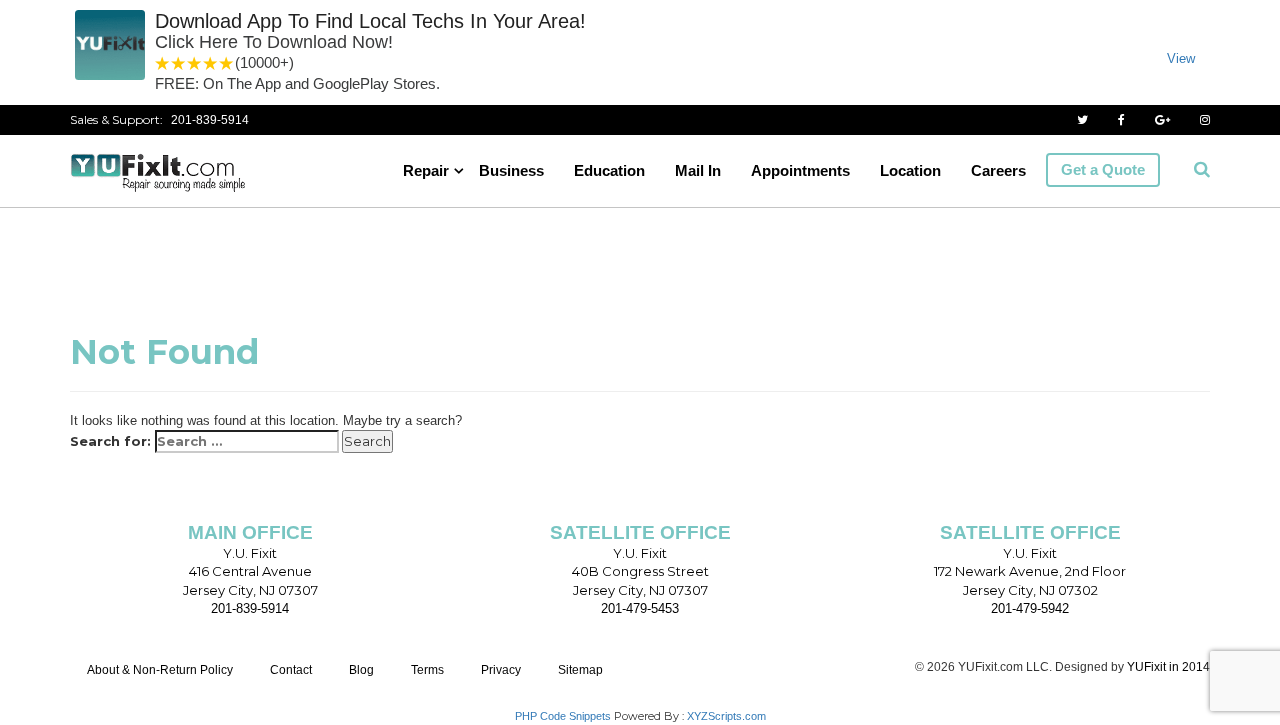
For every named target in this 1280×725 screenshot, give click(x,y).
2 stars (179, 63)
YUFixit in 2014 (1168, 667)
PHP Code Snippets (563, 716)
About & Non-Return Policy (160, 670)
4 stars (211, 63)
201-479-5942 (1030, 608)
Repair (426, 170)
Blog (361, 670)
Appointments (800, 170)
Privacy (501, 670)
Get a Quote (1103, 169)
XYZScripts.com (726, 716)
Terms (427, 670)
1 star (163, 63)
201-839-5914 (210, 120)
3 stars (195, 63)
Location (910, 170)
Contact (291, 670)
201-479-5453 (640, 608)
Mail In (698, 170)
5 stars (227, 63)
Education (609, 170)
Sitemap (580, 670)
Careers (998, 170)
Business (511, 170)
